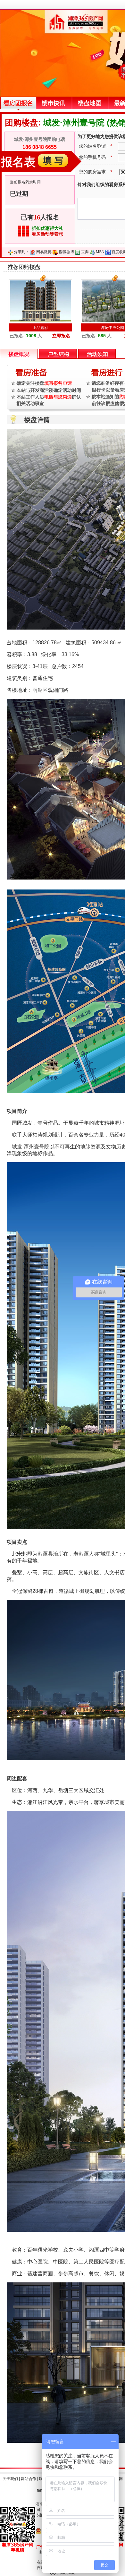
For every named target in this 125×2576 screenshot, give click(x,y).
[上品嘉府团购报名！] (40, 301)
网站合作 (29, 2479)
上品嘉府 (40, 328)
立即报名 (61, 336)
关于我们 (10, 2479)
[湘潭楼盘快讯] (54, 103)
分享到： (21, 252)
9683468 (67, 2573)
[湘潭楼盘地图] (90, 103)
